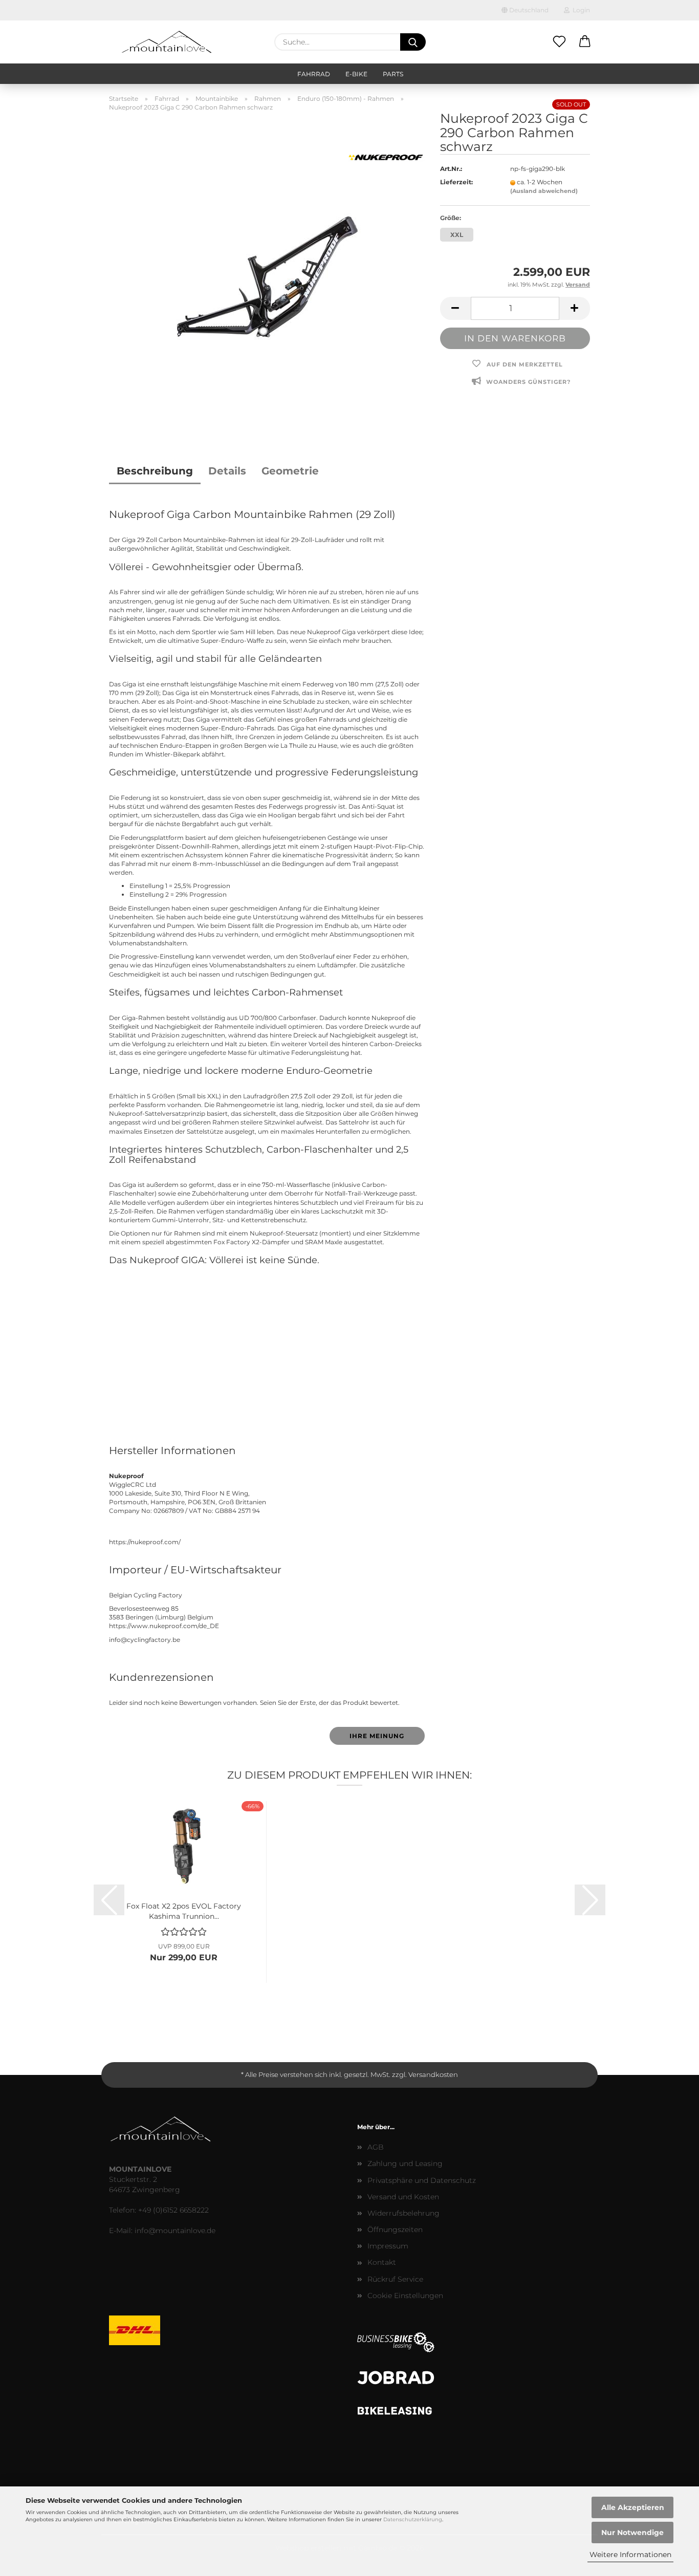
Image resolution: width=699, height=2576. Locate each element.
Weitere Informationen (630, 2555)
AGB (376, 2147)
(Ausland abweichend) (544, 191)
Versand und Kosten (403, 2197)
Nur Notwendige (632, 2532)
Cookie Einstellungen (405, 2296)
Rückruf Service (395, 2279)
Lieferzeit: (456, 182)
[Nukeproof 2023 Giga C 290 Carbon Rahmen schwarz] (267, 273)
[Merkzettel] (559, 42)
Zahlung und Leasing (405, 2163)
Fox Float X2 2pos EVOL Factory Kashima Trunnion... (184, 1910)
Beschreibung (155, 471)
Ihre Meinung (377, 1736)
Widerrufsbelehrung (403, 2213)
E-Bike (356, 74)
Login (580, 10)
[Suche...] (413, 42)
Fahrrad (314, 74)
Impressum (388, 2246)
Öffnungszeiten (395, 2229)
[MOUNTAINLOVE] (167, 42)
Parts (393, 74)
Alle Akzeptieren (633, 2507)
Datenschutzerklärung (413, 2519)
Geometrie (290, 471)
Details (227, 471)
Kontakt (382, 2262)
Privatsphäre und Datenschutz (422, 2180)
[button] (585, 42)
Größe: (451, 218)
